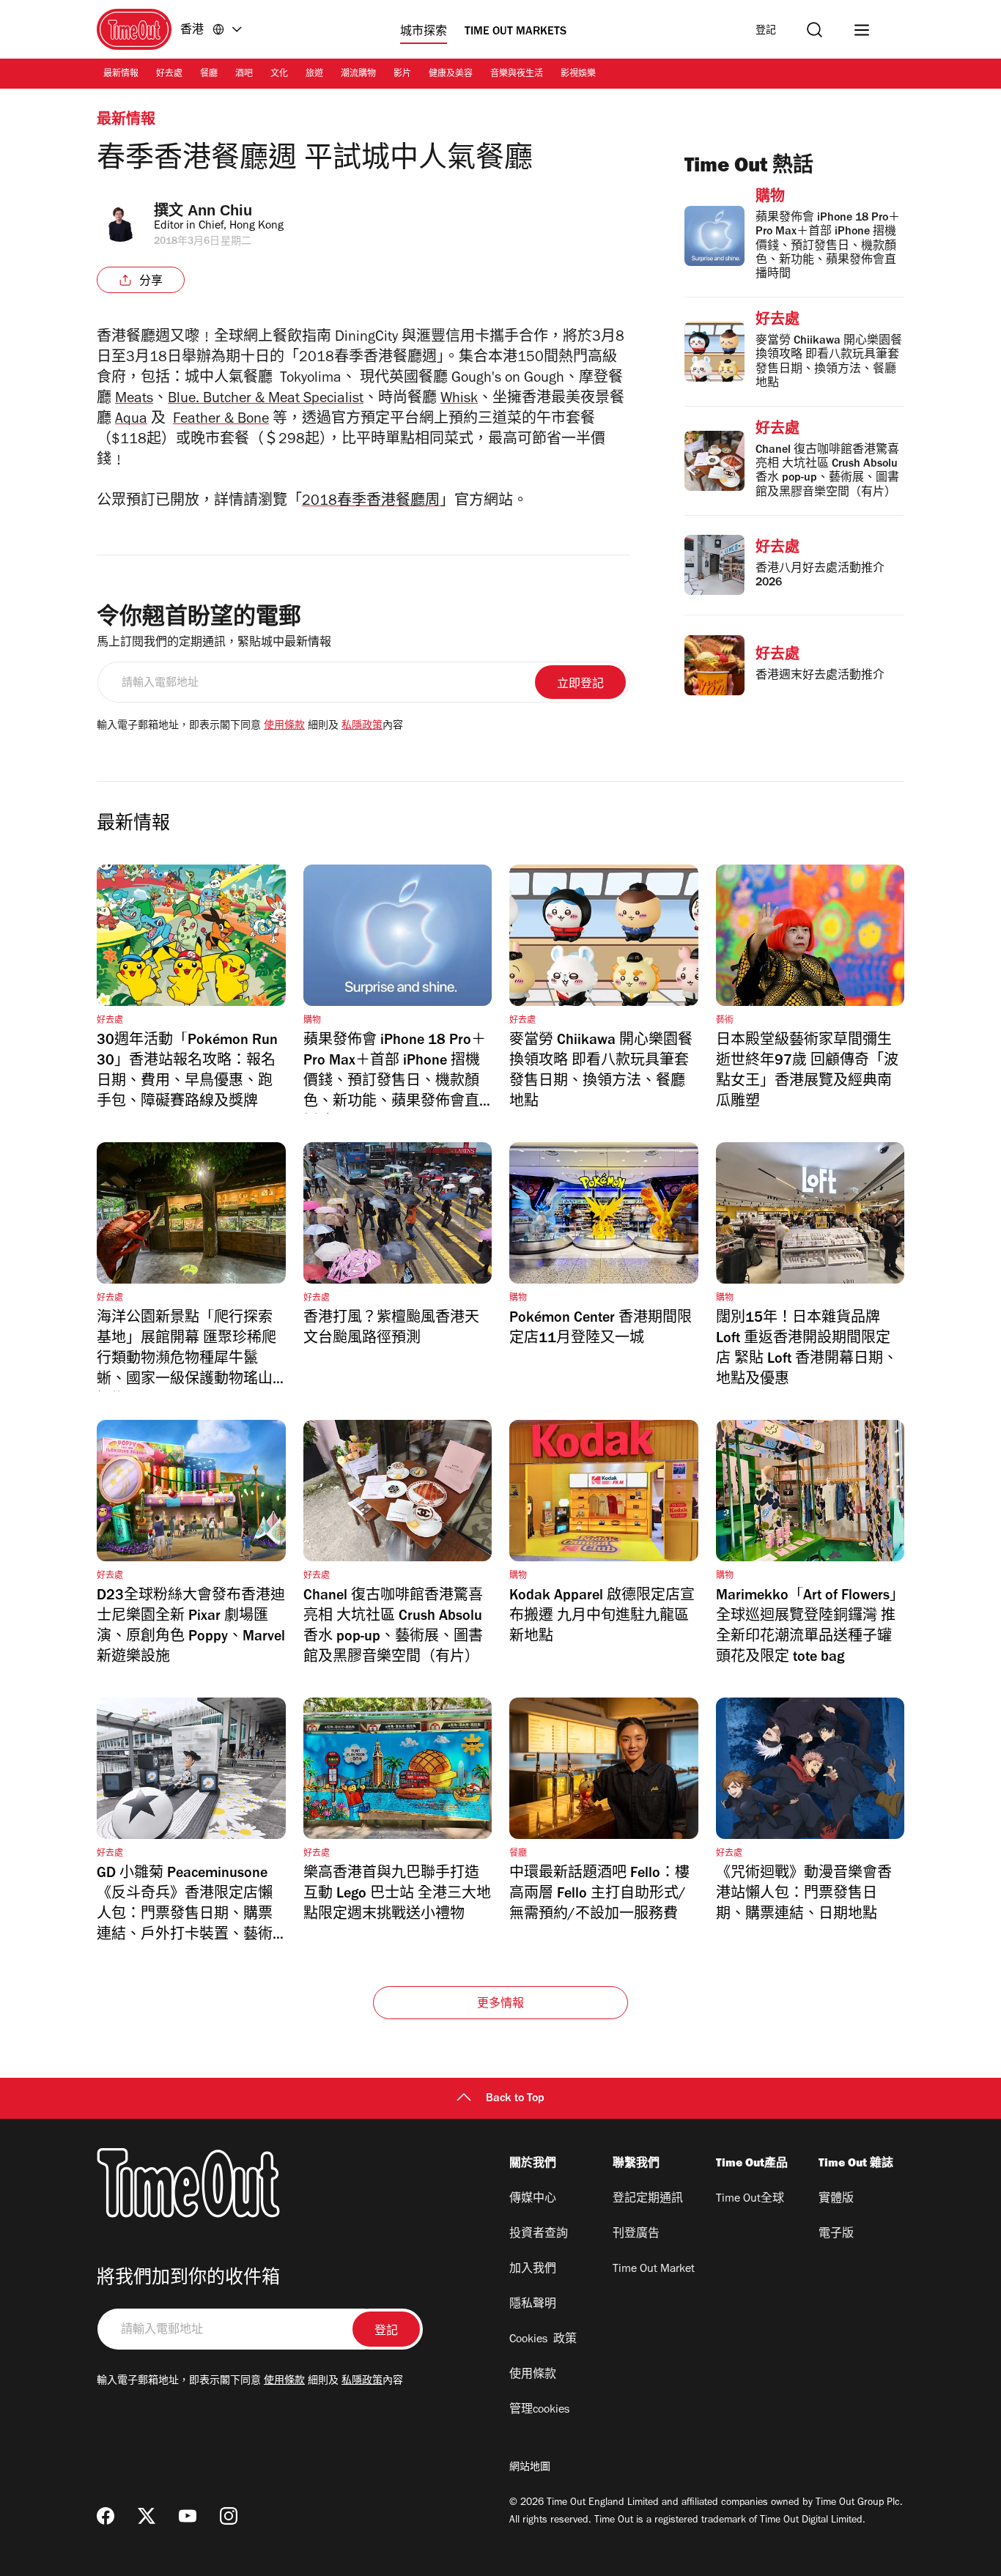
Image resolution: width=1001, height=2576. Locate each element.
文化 (279, 75)
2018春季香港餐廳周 (371, 503)
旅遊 (314, 75)
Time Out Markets (516, 32)
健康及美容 (451, 75)
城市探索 (424, 32)
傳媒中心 (533, 2199)
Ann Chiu (220, 210)
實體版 (836, 2199)
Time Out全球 (750, 2199)
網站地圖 (530, 2468)
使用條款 (284, 727)
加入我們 (533, 2270)
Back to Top (515, 2099)
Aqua (131, 421)
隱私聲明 (533, 2305)
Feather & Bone (221, 421)
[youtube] (188, 2516)
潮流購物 (358, 75)
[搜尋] (815, 30)
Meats (134, 400)
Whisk (459, 400)
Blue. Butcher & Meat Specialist (266, 400)
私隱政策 (362, 727)
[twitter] (147, 2516)
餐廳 (209, 75)
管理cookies (539, 2410)
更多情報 (501, 2005)
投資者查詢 (539, 2235)
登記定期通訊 (648, 2199)
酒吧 (244, 75)
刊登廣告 (636, 2235)
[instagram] (229, 2516)
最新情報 (121, 75)
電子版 (836, 2235)
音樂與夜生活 (517, 75)
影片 (402, 75)
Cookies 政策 (543, 2340)
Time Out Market (654, 2270)
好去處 (169, 75)
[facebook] (106, 2516)
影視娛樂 (578, 75)
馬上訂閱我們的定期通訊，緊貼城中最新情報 (214, 643)
